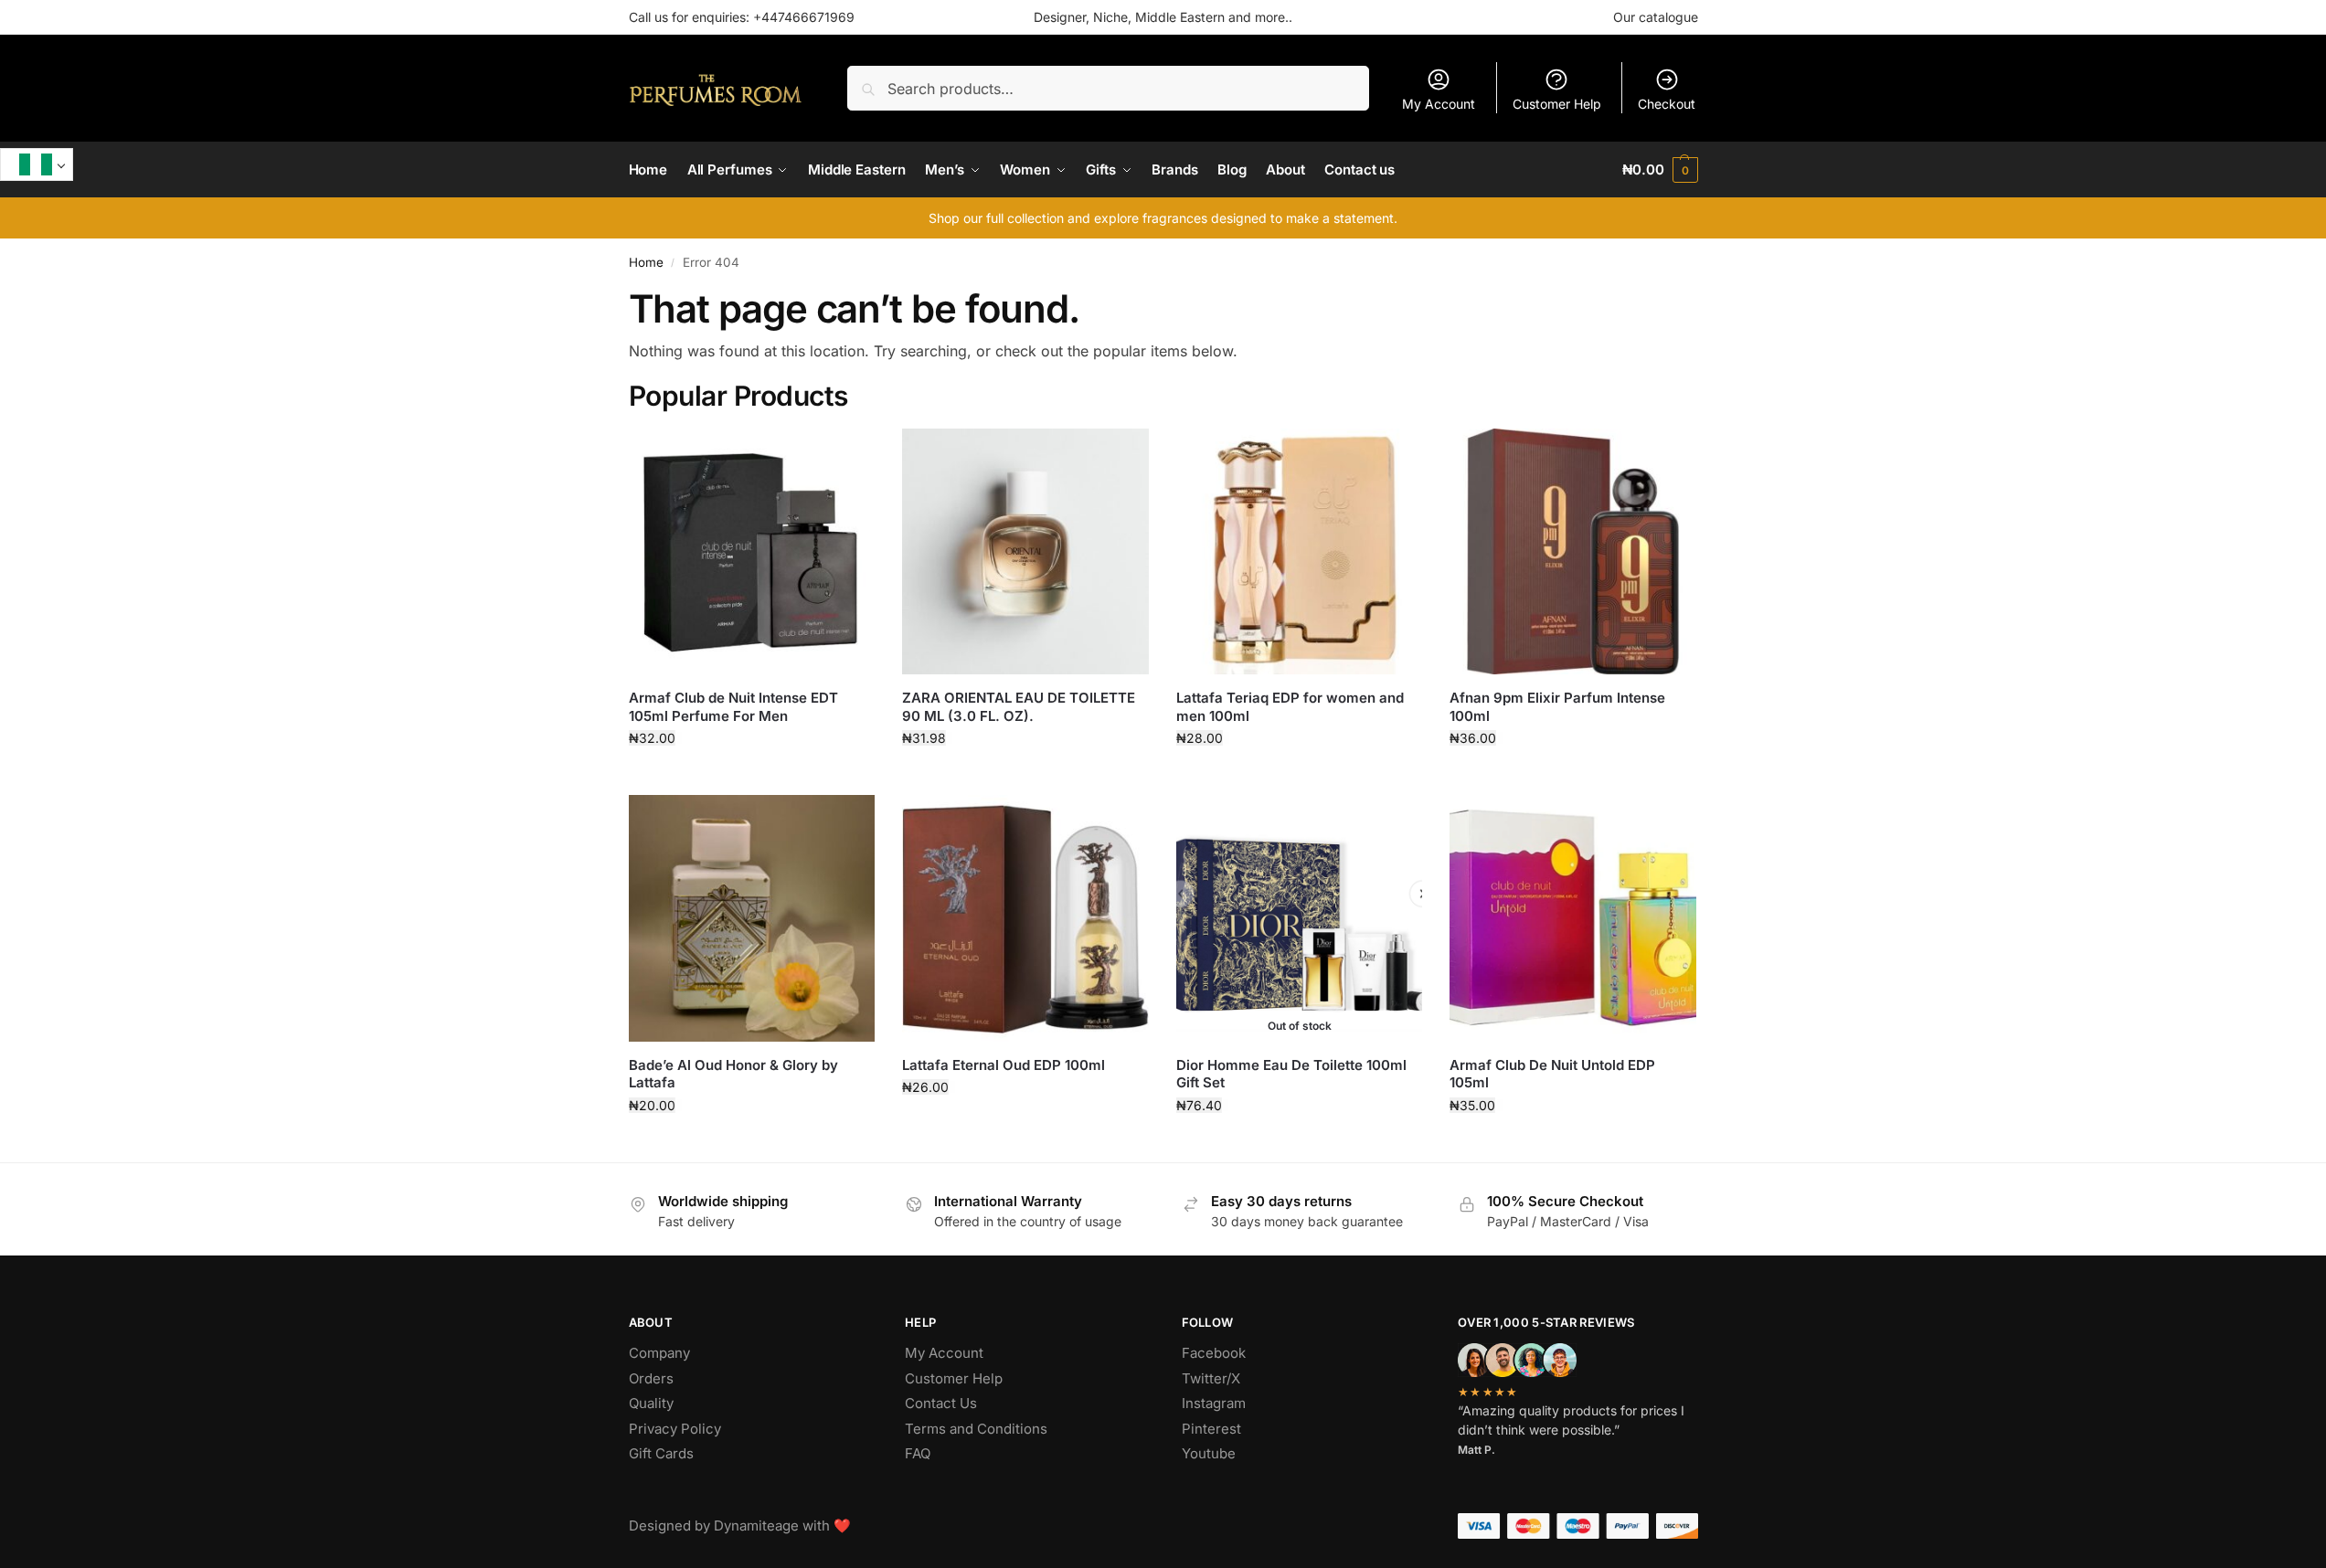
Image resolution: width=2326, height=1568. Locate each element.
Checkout (1667, 104)
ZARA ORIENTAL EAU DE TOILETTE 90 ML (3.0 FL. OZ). (1019, 707)
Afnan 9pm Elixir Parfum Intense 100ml (1557, 707)
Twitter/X (1211, 1378)
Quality (651, 1403)
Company (659, 1353)
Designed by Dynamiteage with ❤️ (740, 1526)
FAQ (918, 1453)
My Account (1439, 104)
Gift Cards (661, 1453)
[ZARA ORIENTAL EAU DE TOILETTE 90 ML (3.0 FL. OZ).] (1025, 552)
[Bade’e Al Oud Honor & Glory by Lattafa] (752, 918)
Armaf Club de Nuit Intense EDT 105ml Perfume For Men (733, 707)
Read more (1300, 1144)
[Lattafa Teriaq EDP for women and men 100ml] (1300, 552)
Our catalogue (1656, 17)
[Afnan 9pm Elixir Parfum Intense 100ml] (1573, 552)
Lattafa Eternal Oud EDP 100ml (1004, 1065)
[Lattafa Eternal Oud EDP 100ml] (1025, 918)
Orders (651, 1378)
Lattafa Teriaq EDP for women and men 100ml (1290, 707)
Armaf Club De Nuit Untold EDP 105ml (1552, 1074)
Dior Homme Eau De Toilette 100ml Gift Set (1291, 1074)
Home (646, 262)
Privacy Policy (675, 1429)
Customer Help (1557, 104)
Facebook (1214, 1353)
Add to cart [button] (752, 776)
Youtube (1209, 1453)
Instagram (1214, 1403)
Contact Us (941, 1403)
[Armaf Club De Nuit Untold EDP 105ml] (1573, 918)
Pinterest (1211, 1429)
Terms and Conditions (976, 1429)
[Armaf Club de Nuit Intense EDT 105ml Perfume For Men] (752, 552)
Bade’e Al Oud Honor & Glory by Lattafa (733, 1074)
